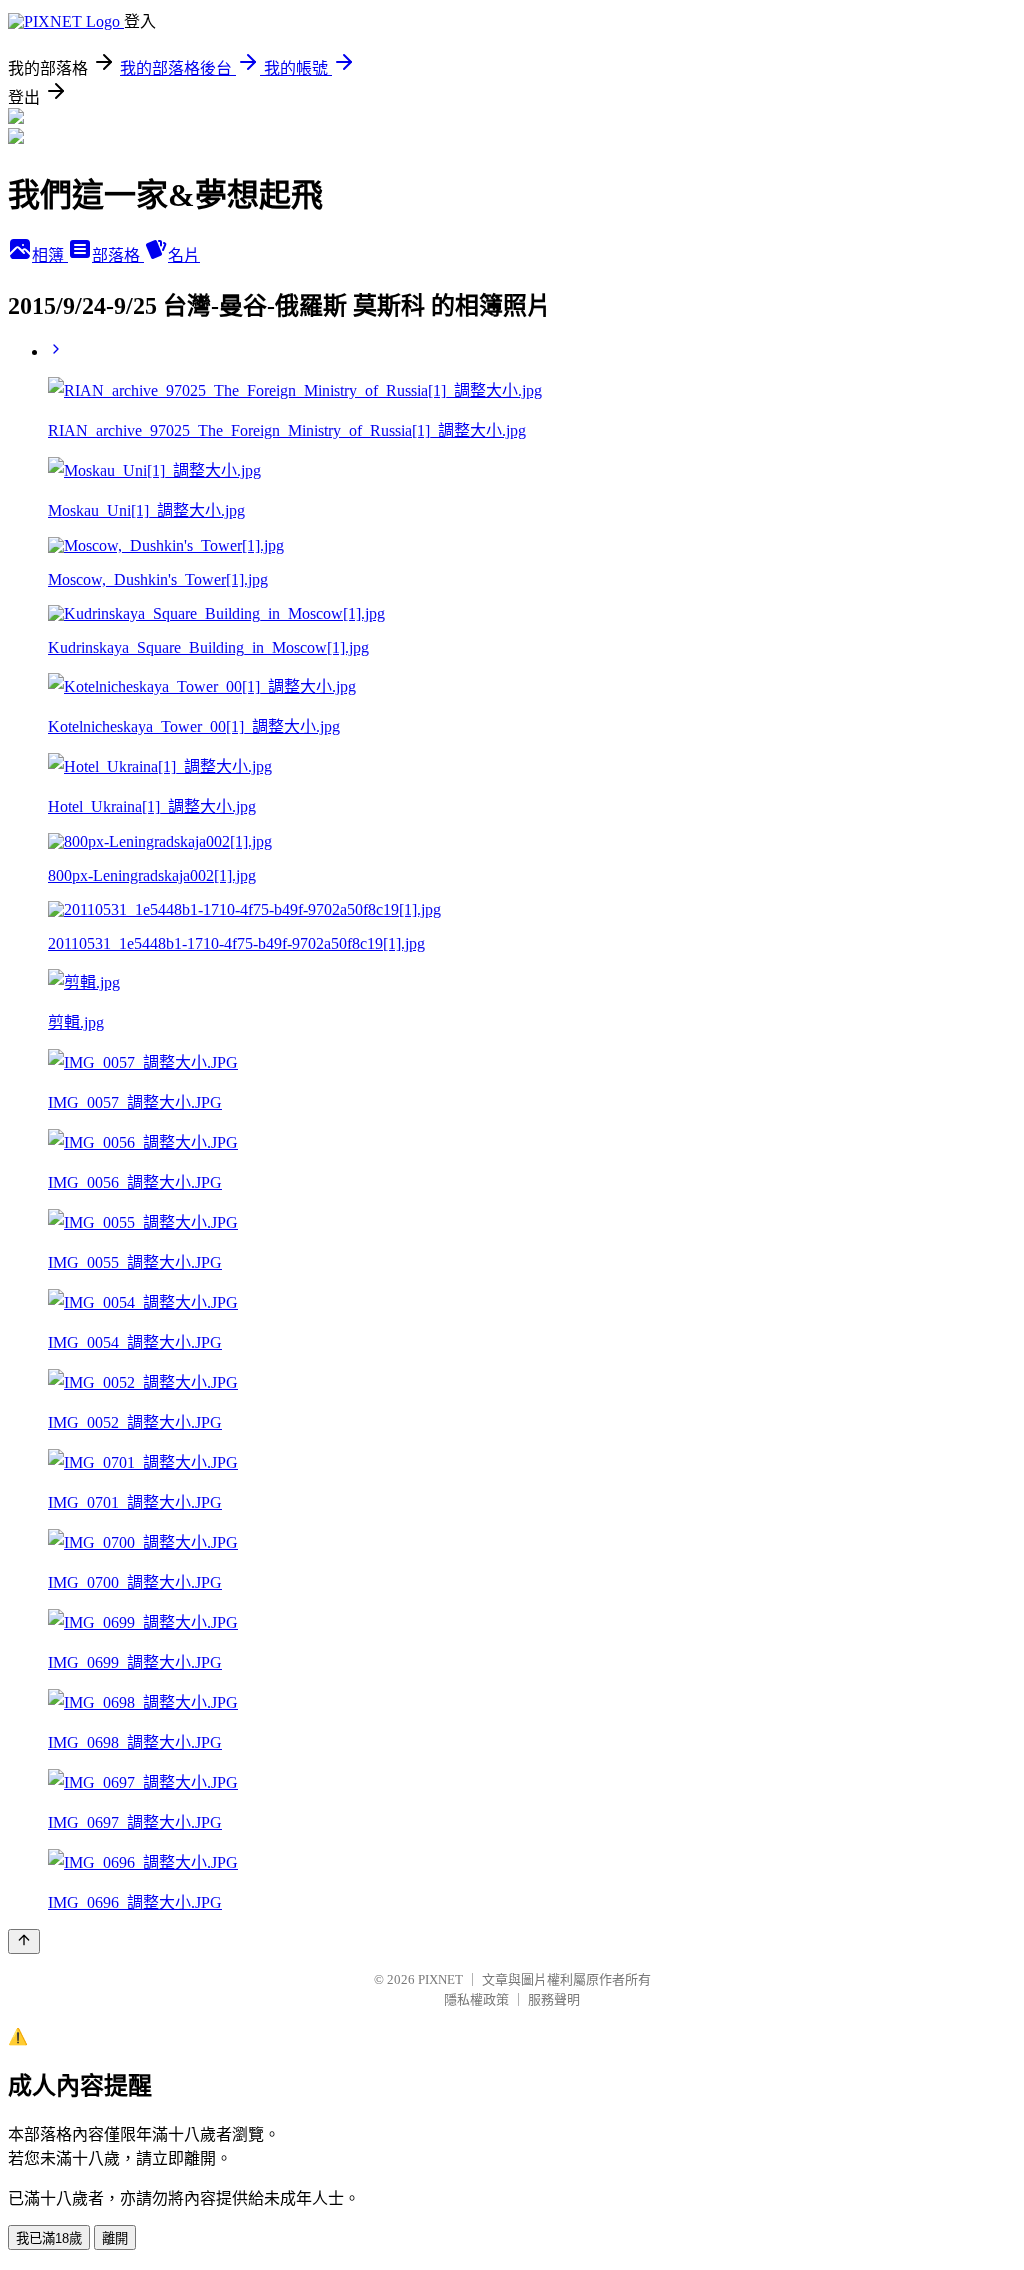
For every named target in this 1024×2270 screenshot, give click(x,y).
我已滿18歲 (49, 2238)
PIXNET (440, 1979)
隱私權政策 (476, 1999)
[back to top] (24, 1941)
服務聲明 (554, 1999)
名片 (184, 255)
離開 (115, 2238)
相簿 (50, 255)
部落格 (118, 255)
